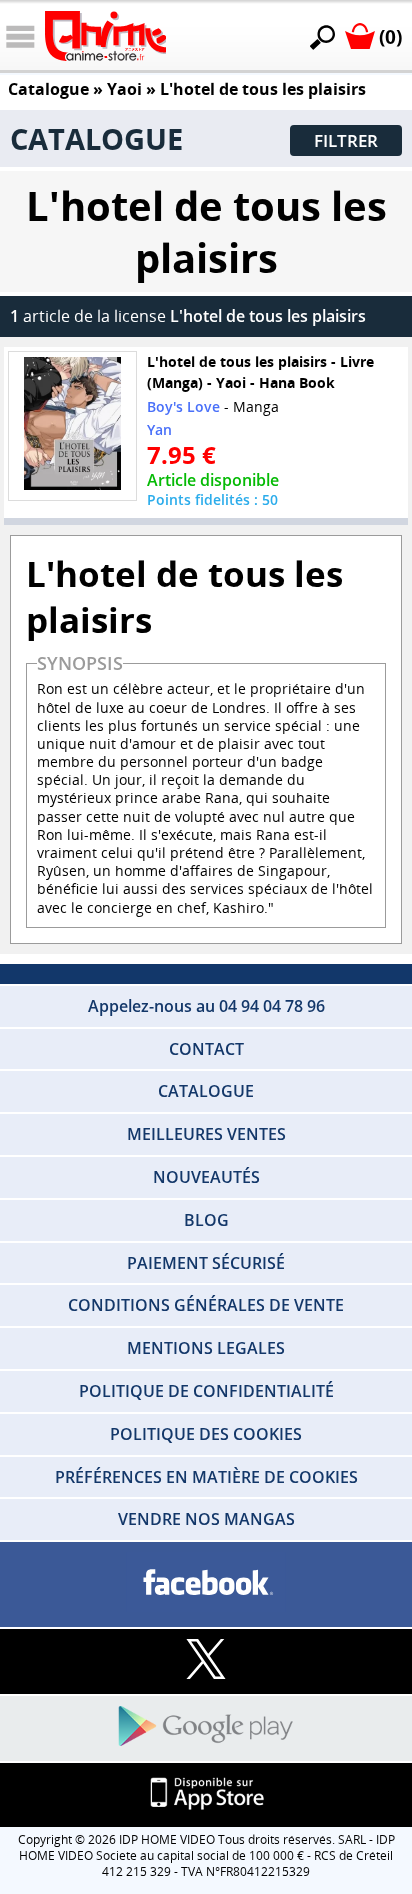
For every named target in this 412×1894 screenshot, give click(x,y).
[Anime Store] (105, 36)
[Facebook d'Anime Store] (206, 1583)
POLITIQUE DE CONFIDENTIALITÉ (206, 1391)
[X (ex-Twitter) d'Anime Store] (206, 1660)
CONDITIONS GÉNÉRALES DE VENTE (206, 1305)
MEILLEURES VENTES (206, 1134)
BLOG (206, 1220)
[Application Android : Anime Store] (206, 1727)
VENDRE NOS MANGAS (206, 1519)
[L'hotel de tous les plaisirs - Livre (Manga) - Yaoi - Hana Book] (72, 426)
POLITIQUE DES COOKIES (206, 1434)
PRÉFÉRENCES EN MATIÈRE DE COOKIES (206, 1477)
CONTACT (206, 1049)
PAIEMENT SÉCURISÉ (206, 1263)
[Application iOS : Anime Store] (206, 1794)
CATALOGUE (206, 1091)
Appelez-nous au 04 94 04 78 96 (206, 1006)
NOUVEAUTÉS (206, 1177)
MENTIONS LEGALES (206, 1348)
